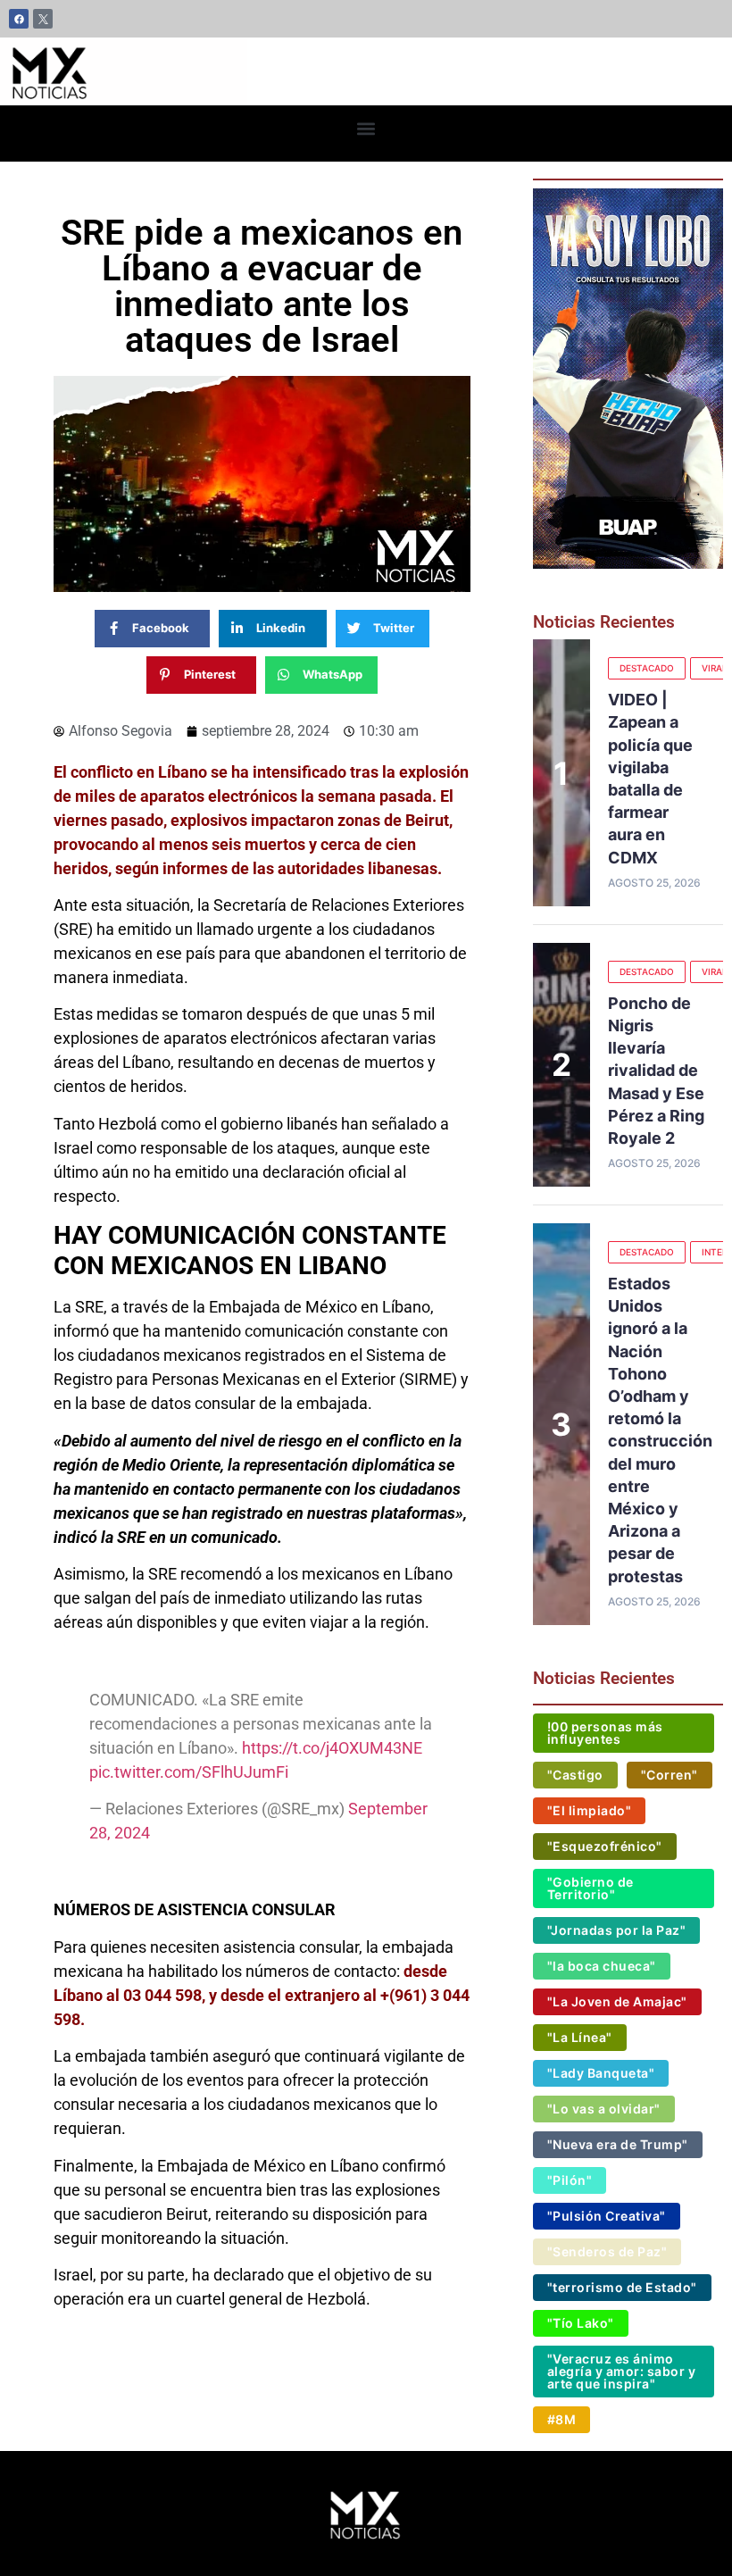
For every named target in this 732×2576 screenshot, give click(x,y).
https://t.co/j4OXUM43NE (332, 1748)
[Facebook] (19, 19)
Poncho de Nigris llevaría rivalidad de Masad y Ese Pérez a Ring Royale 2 (656, 1071)
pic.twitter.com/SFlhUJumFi (189, 1772)
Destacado (647, 668)
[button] (366, 129)
